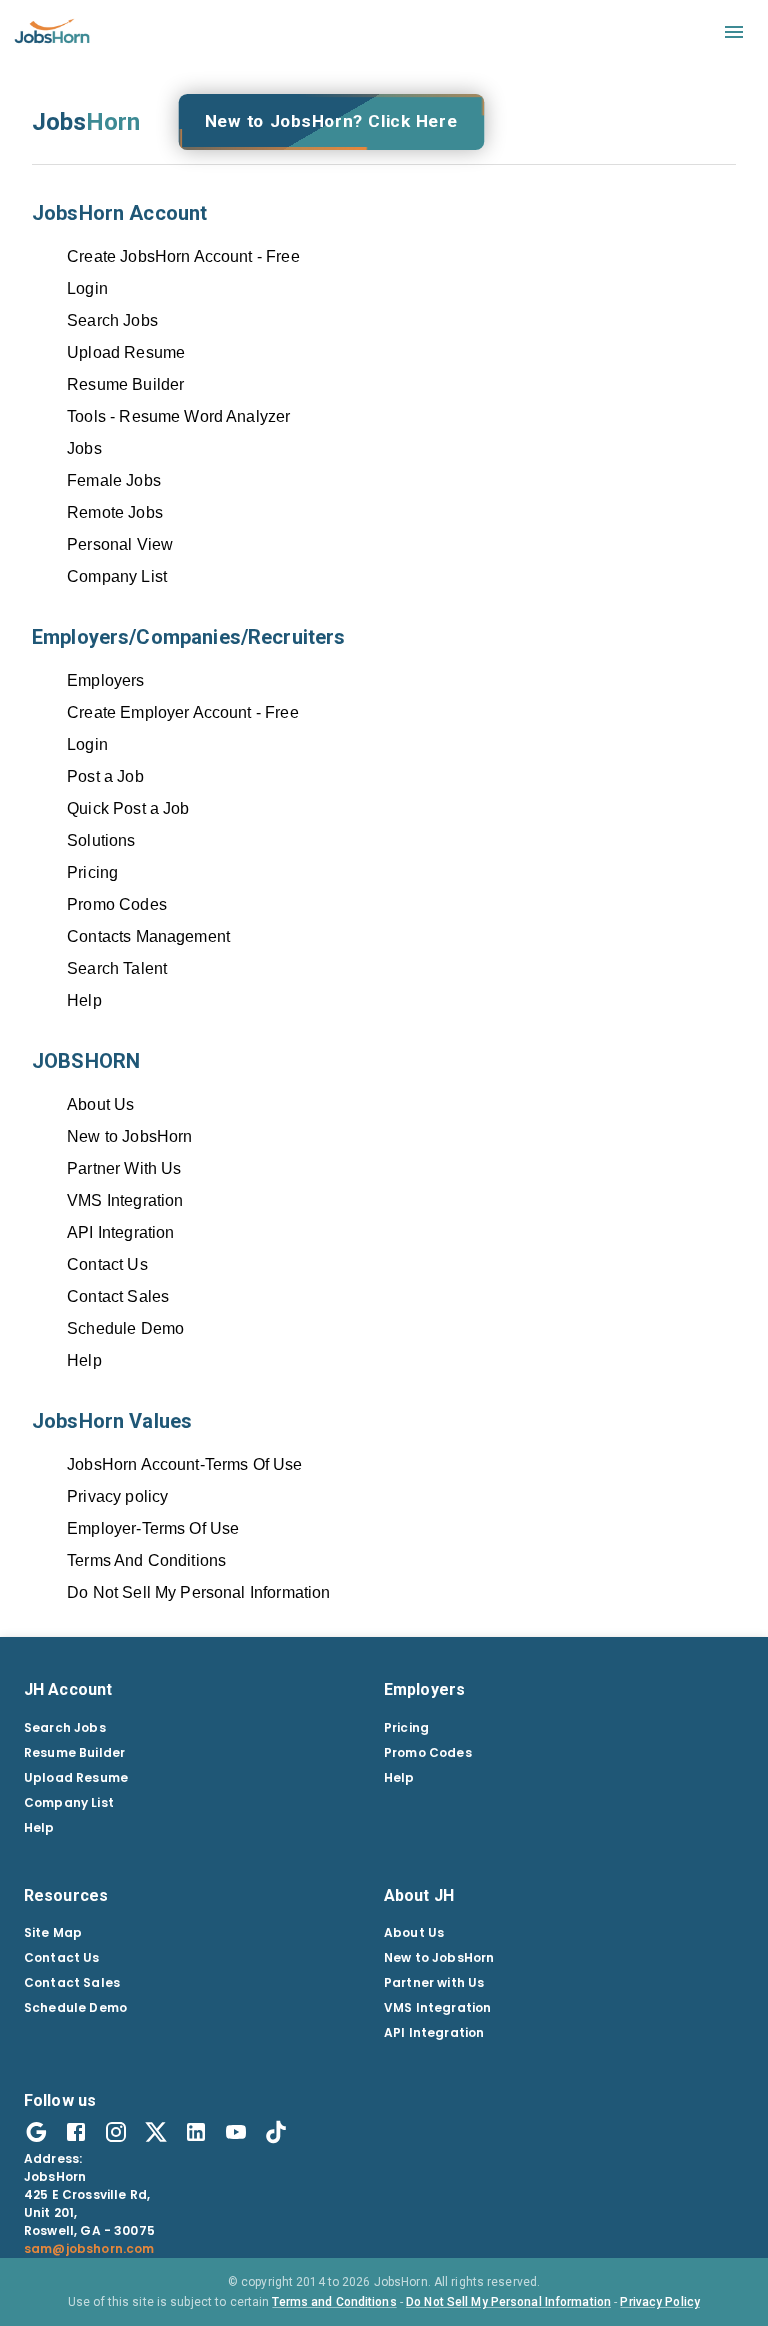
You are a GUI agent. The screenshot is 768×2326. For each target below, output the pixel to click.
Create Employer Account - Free (183, 712)
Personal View (120, 544)
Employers (105, 680)
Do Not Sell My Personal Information (198, 1592)
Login (87, 288)
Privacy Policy (660, 2302)
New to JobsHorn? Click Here (331, 121)
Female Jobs (114, 480)
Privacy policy (117, 1496)
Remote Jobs (115, 512)
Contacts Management (148, 936)
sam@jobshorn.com (89, 2248)
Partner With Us (124, 1168)
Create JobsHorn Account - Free (183, 256)
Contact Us (107, 1264)
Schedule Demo (125, 1328)
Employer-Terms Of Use (153, 1528)
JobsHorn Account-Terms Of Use (184, 1464)
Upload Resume (126, 352)
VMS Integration (125, 1200)
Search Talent (117, 968)
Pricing (92, 872)
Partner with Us (434, 1982)
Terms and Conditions (334, 2302)
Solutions (101, 840)
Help (84, 1000)
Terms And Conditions (146, 1560)
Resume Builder (125, 384)
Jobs (84, 448)
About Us (100, 1104)
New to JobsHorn (129, 1136)
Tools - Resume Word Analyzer (178, 416)
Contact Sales (118, 1296)
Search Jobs (112, 320)
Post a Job (105, 776)
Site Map (53, 1932)
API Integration (120, 1232)
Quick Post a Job (128, 808)
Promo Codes (117, 904)
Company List (117, 576)
